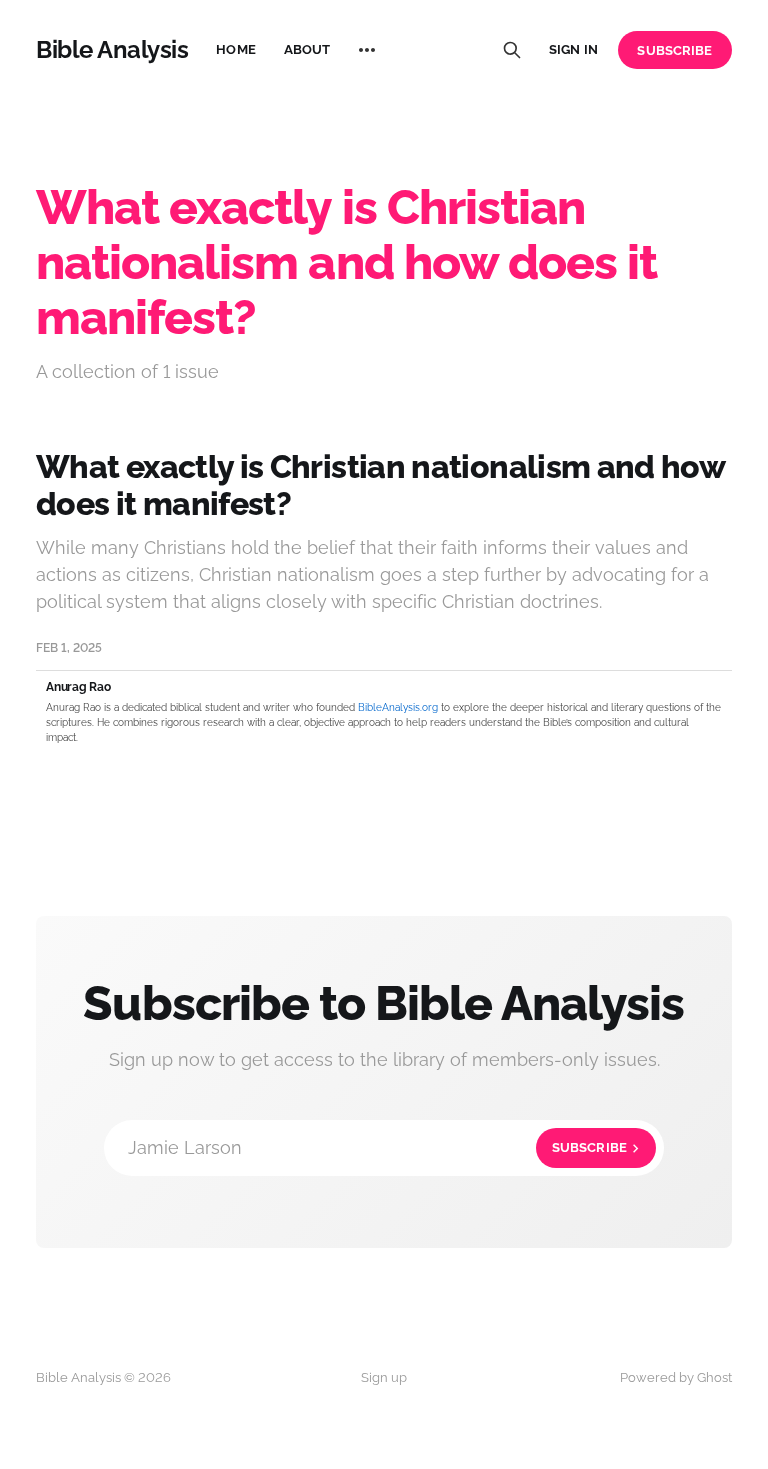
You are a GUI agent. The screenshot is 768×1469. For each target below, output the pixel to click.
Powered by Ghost (676, 1377)
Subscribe (674, 50)
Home (236, 49)
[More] (367, 50)
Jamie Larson (377, 1147)
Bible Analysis (112, 50)
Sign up (384, 1377)
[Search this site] (512, 50)
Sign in (573, 49)
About (307, 49)
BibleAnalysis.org (398, 707)
